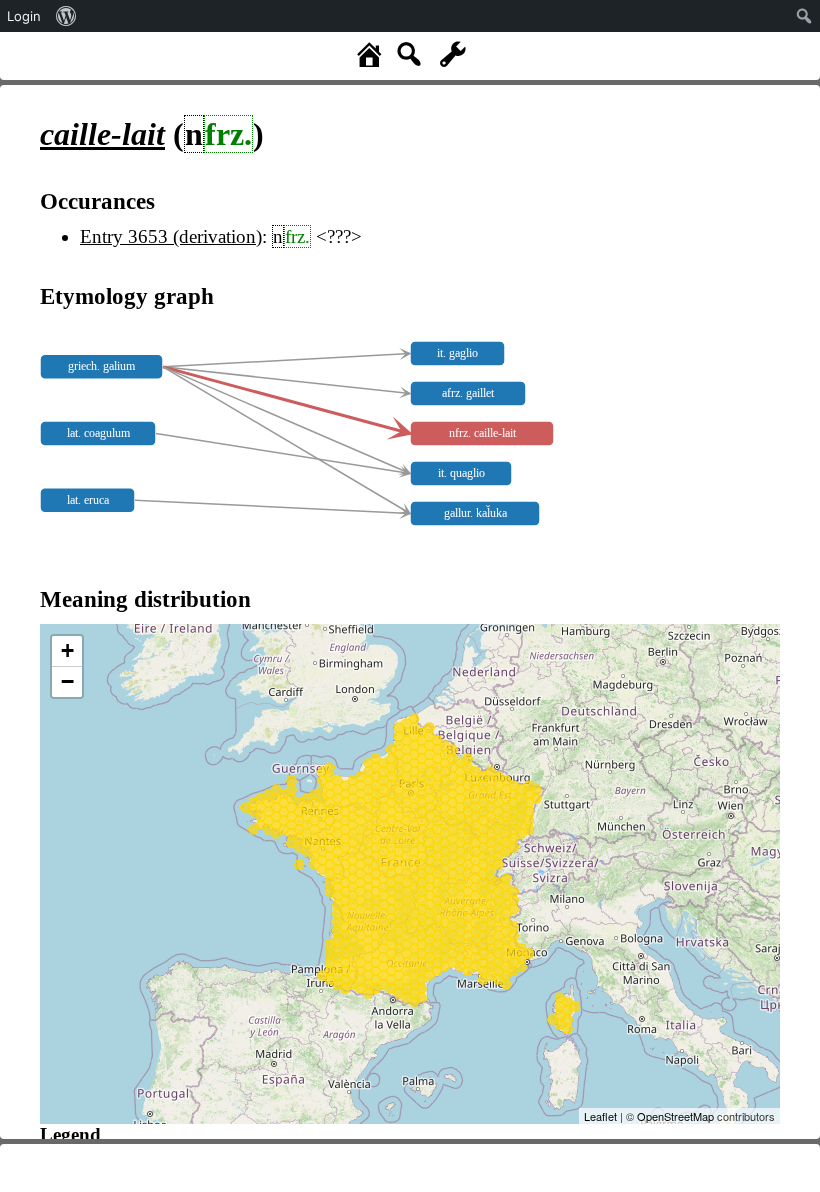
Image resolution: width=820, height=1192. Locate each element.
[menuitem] (66, 16)
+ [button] (67, 650)
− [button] (67, 681)
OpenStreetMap (675, 1116)
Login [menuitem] (24, 16)
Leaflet (600, 1116)
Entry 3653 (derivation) (171, 236)
